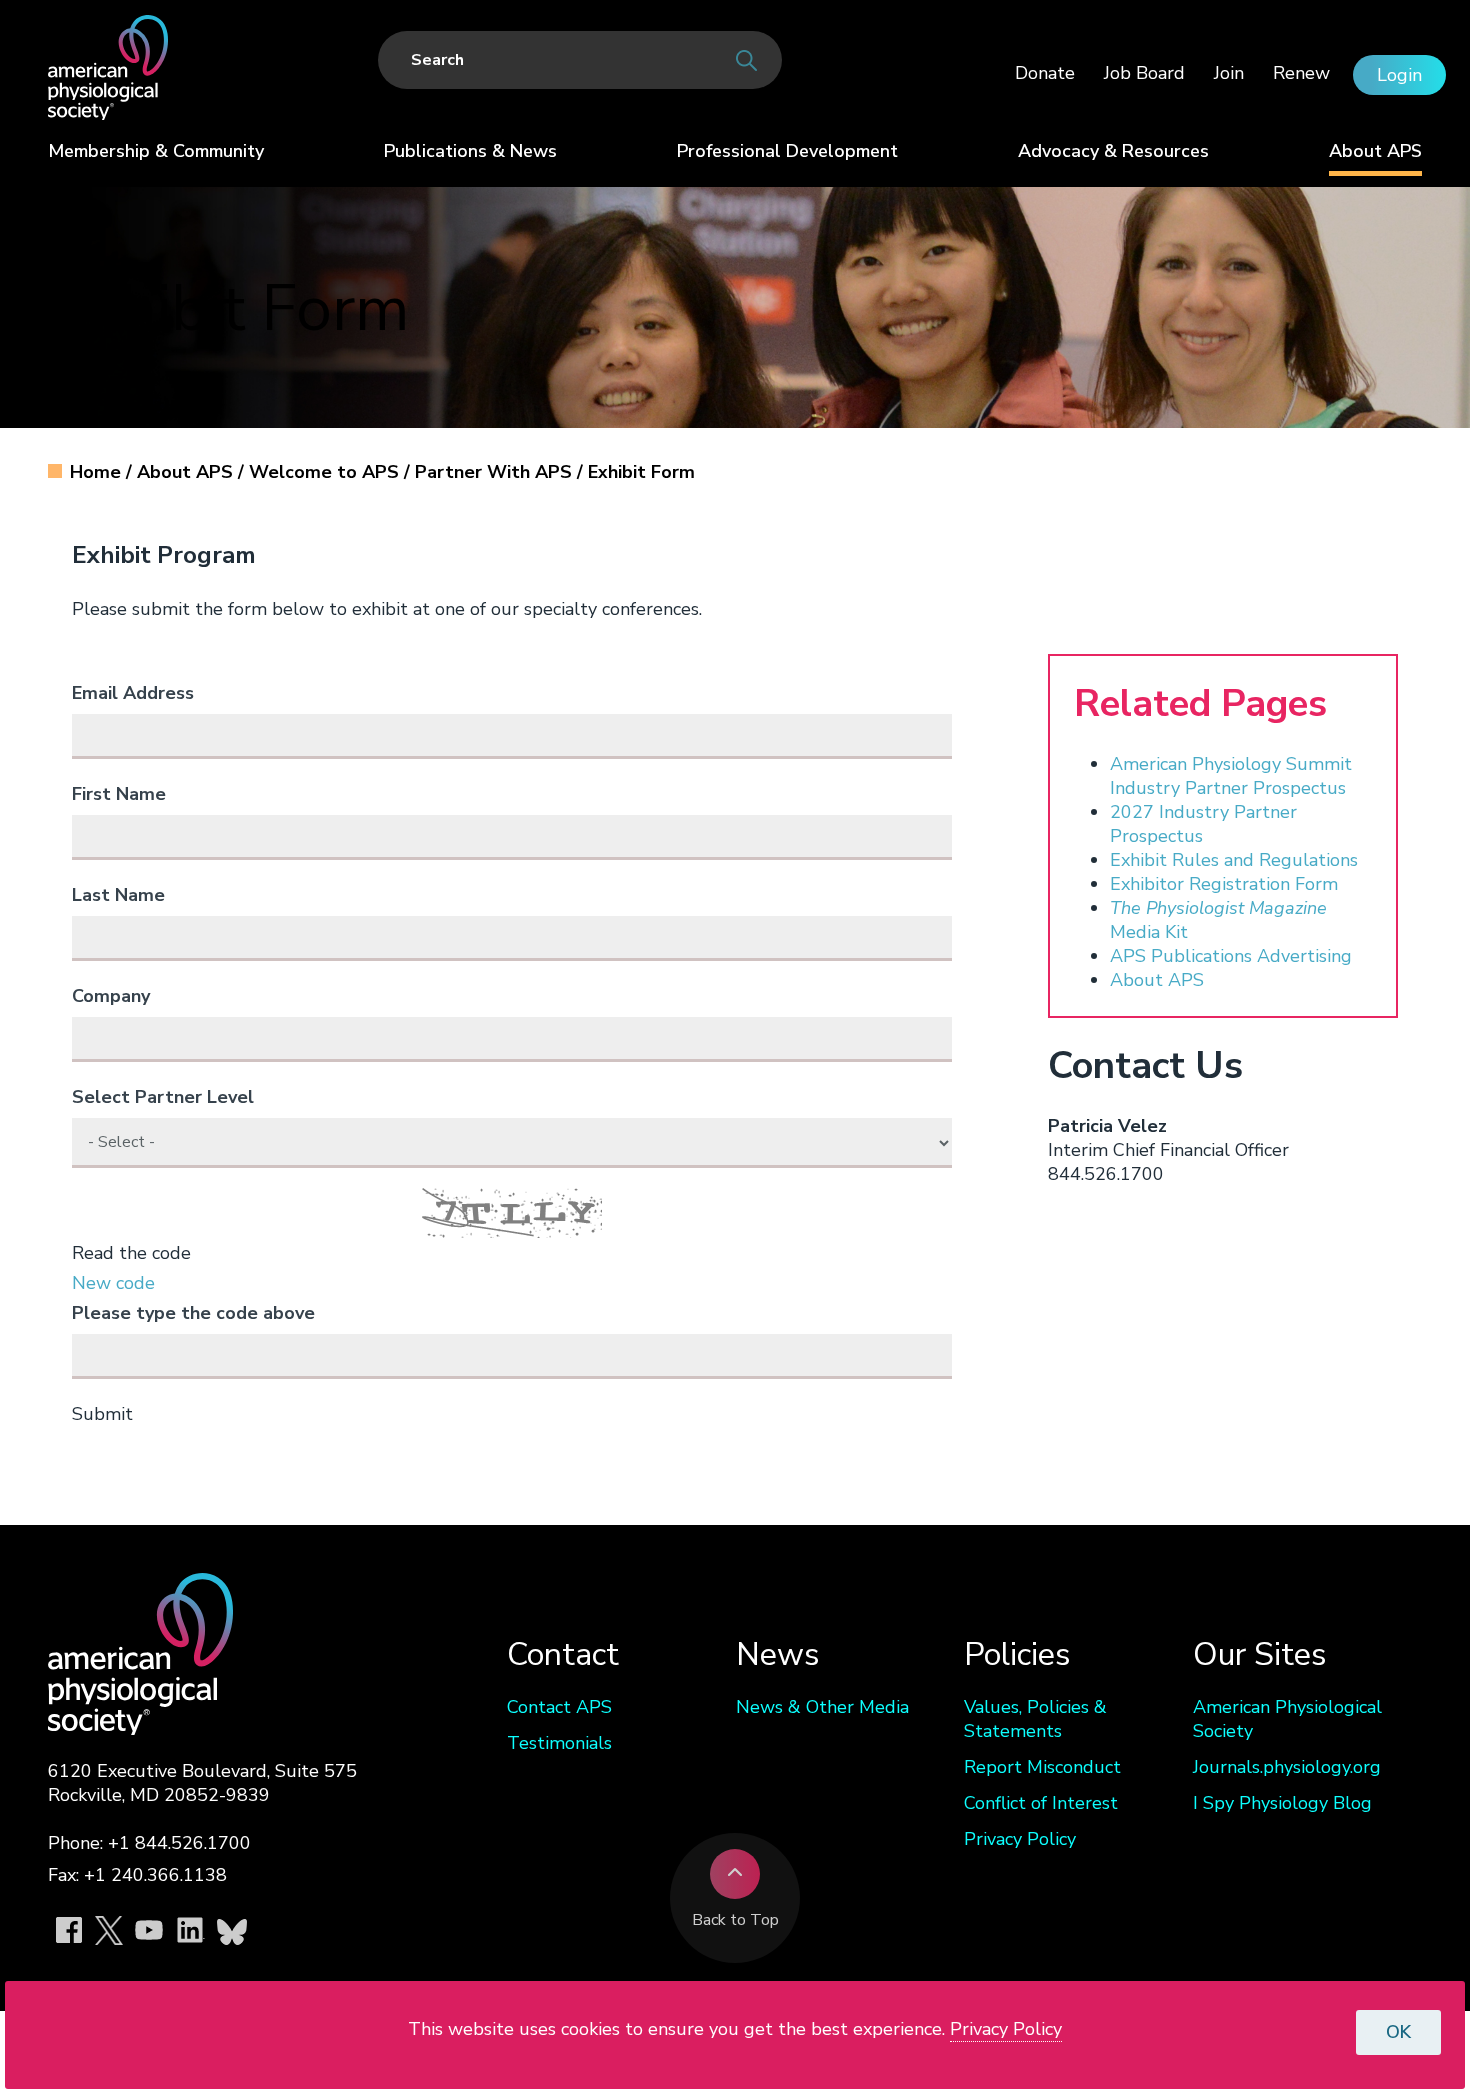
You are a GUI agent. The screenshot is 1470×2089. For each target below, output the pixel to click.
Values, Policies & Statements (1035, 1719)
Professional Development (787, 151)
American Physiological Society (1287, 1719)
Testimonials (559, 1743)
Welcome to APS (326, 472)
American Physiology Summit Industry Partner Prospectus (1231, 776)
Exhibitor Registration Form (1224, 884)
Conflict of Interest (1041, 1803)
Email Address (133, 693)
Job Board (1144, 73)
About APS (1375, 151)
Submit (102, 1414)
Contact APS (559, 1707)
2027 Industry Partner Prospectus (1203, 824)
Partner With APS (496, 472)
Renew (1301, 73)
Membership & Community (156, 151)
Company (111, 996)
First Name (119, 794)
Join (1229, 73)
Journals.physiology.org (1287, 1767)
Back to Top (735, 1920)
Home (98, 472)
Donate (1045, 73)
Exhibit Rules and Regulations (1234, 860)
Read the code (131, 1253)
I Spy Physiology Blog (1282, 1803)
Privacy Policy (1020, 1839)
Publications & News (470, 151)
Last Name (118, 895)
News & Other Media (822, 1707)
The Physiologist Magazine (1218, 908)
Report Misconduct (1042, 1767)
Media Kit (1149, 932)
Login (1399, 75)
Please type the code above (193, 1313)
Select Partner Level (163, 1097)
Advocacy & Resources (1113, 151)
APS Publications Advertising (1231, 956)
